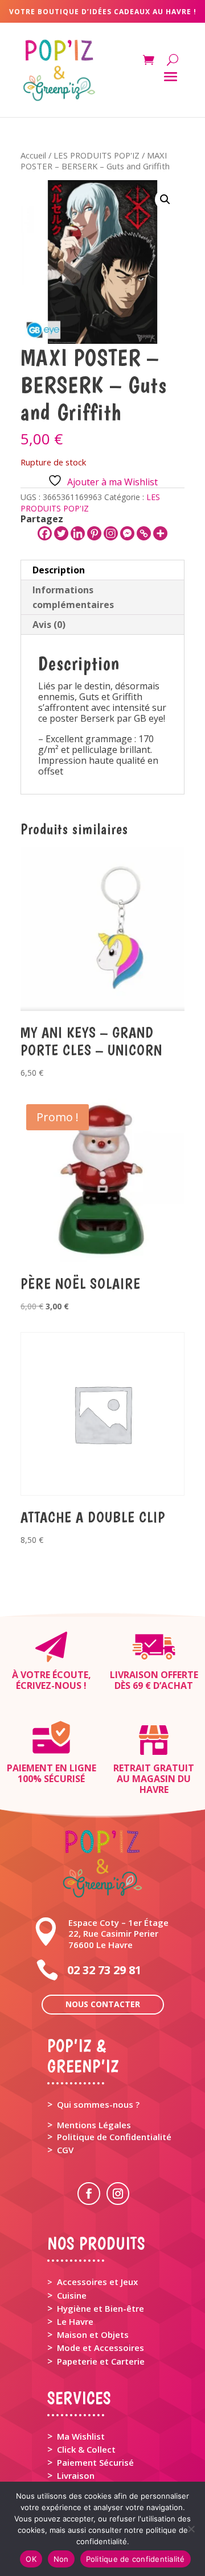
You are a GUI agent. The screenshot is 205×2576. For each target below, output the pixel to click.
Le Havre (75, 2321)
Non (61, 2559)
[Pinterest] (94, 533)
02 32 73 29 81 (104, 1970)
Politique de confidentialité (136, 2559)
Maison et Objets (93, 2334)
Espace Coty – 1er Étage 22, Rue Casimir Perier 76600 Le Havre (118, 1933)
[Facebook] (45, 533)
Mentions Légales (94, 2125)
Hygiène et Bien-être (101, 2308)
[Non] (191, 2529)
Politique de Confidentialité (114, 2137)
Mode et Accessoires (101, 2348)
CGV (65, 2150)
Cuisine (72, 2295)
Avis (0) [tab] (49, 625)
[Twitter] (61, 533)
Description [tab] (59, 570)
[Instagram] (111, 533)
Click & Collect (86, 2449)
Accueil (33, 155)
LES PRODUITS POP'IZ (97, 155)
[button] (165, 199)
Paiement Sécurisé (95, 2462)
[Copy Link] (144, 533)
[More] (160, 533)
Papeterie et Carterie (101, 2361)
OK (31, 2559)
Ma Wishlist (81, 2436)
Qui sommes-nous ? (98, 2104)
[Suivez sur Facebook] (89, 2194)
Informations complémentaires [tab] (73, 597)
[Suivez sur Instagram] (118, 2194)
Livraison (76, 2475)
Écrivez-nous (49, 1686)
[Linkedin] (78, 533)
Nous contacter (103, 2004)
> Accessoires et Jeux (93, 2282)
